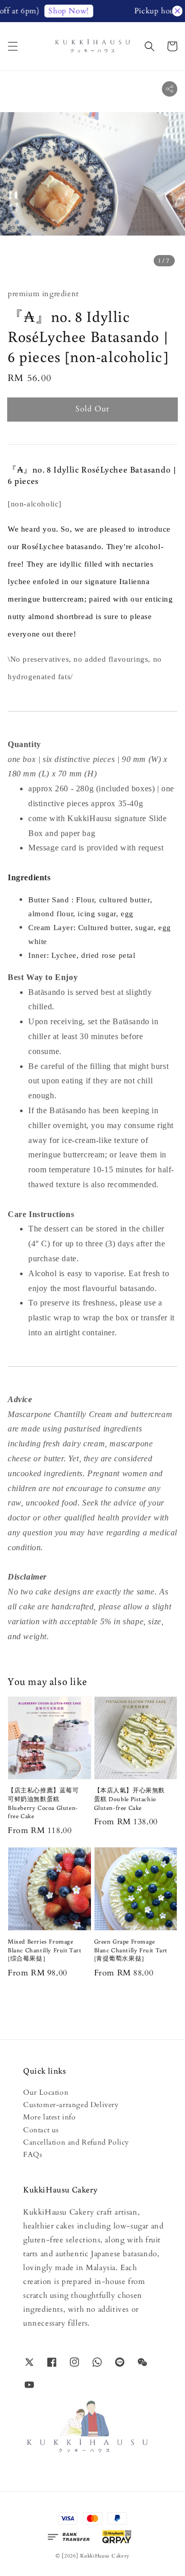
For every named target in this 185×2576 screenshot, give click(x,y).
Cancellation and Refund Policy (76, 2142)
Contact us (41, 2130)
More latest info (50, 2117)
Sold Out (92, 409)
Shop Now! (60, 11)
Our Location (46, 2092)
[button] (13, 46)
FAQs (33, 2155)
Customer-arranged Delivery (71, 2105)
